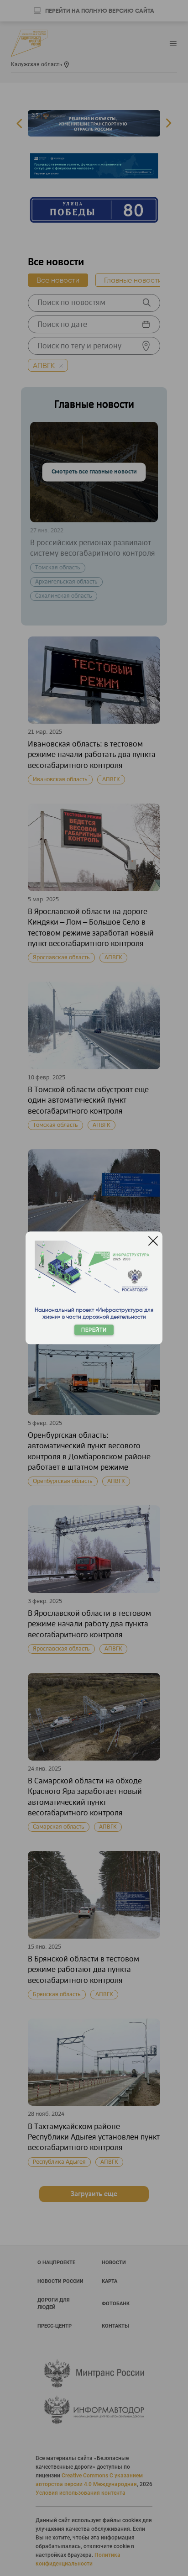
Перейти (94, 1330)
